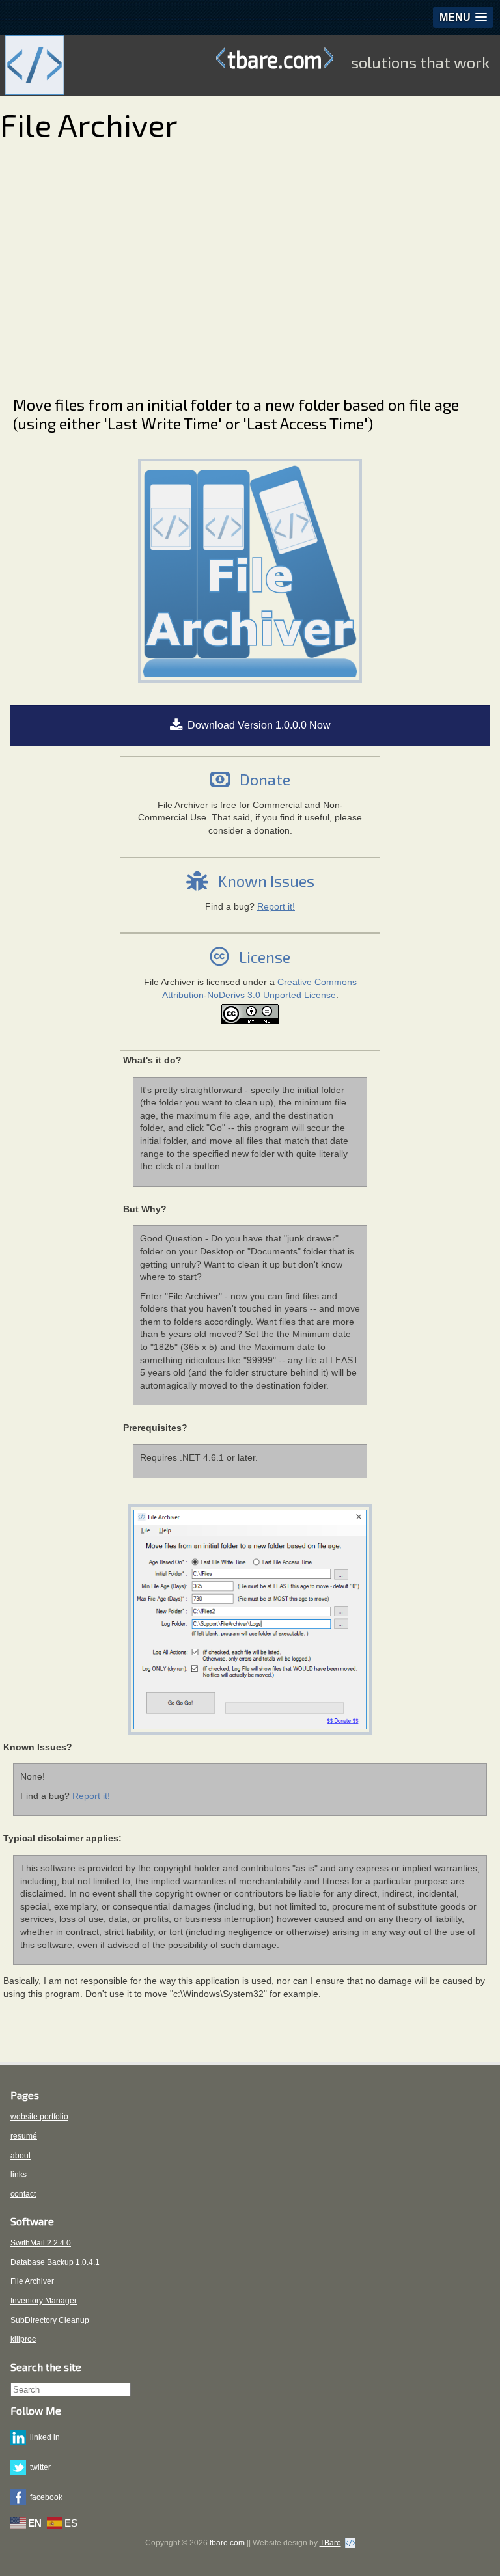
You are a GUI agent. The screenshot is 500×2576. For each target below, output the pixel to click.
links (19, 2175)
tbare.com (275, 59)
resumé (24, 2136)
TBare (330, 2543)
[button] (463, 17)
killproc (23, 2339)
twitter (40, 2467)
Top (469, 2545)
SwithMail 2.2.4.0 (41, 2243)
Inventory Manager (44, 2301)
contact (23, 2194)
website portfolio (39, 2117)
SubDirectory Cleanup (50, 2320)
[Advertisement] (243, 264)
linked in (45, 2437)
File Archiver (32, 2281)
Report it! (276, 906)
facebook (46, 2497)
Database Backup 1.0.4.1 (55, 2262)
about (21, 2156)
